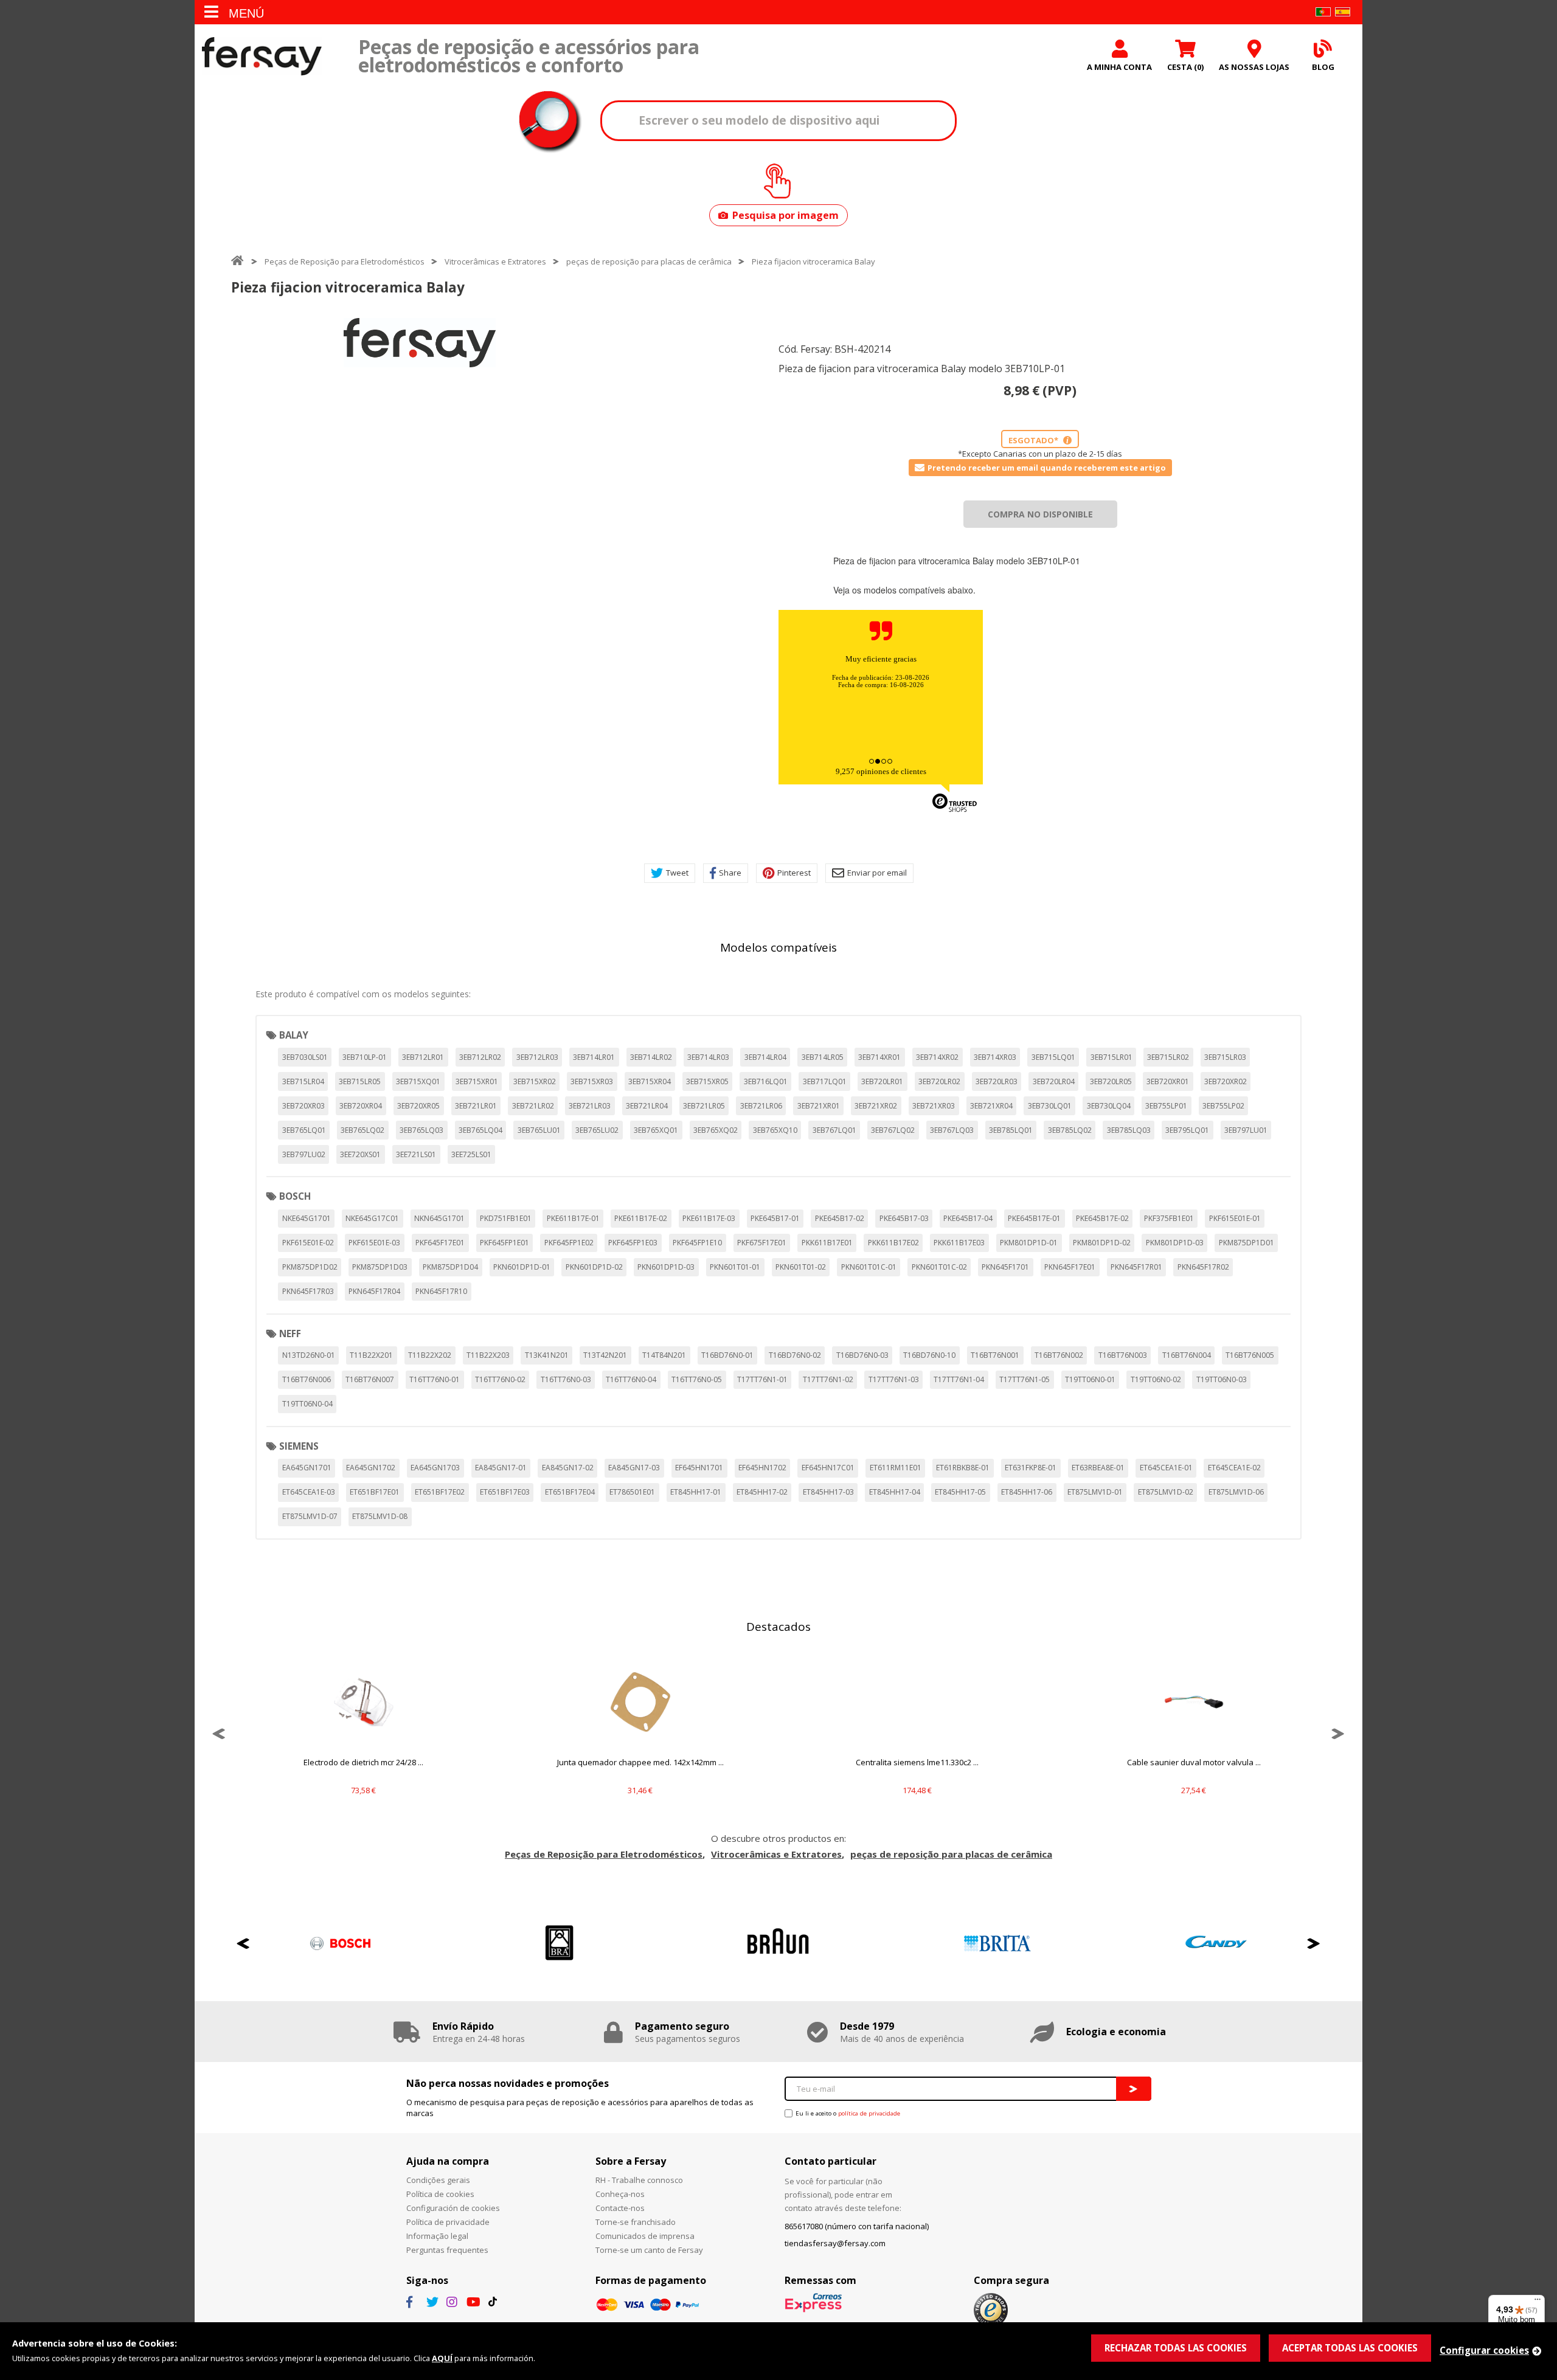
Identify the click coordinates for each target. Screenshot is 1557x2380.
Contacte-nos (620, 2208)
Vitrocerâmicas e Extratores (495, 261)
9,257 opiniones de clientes (881, 771)
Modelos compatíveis (778, 947)
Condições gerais (438, 2180)
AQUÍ (442, 2358)
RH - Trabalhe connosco (639, 2180)
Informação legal (437, 2236)
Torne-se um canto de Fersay (649, 2250)
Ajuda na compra (448, 2161)
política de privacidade (869, 2113)
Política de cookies (440, 2194)
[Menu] (1538, 2302)
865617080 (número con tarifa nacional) (857, 2226)
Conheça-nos (620, 2194)
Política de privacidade (448, 2222)
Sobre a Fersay (631, 2161)
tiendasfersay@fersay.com (835, 2243)
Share (730, 873)
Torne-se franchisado (636, 2222)
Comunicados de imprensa (645, 2236)
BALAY (294, 1035)
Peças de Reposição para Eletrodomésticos (345, 261)
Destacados (778, 1627)
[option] (420, 343)
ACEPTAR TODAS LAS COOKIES (1350, 2348)
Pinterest (794, 873)
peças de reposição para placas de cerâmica (649, 261)
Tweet (677, 873)
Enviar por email (877, 873)
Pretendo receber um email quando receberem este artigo (1047, 468)
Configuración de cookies (453, 2208)
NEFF (290, 1334)
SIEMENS (299, 1446)
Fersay (262, 56)
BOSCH (295, 1196)
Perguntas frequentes (447, 2250)
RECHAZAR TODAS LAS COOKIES (1176, 2348)
